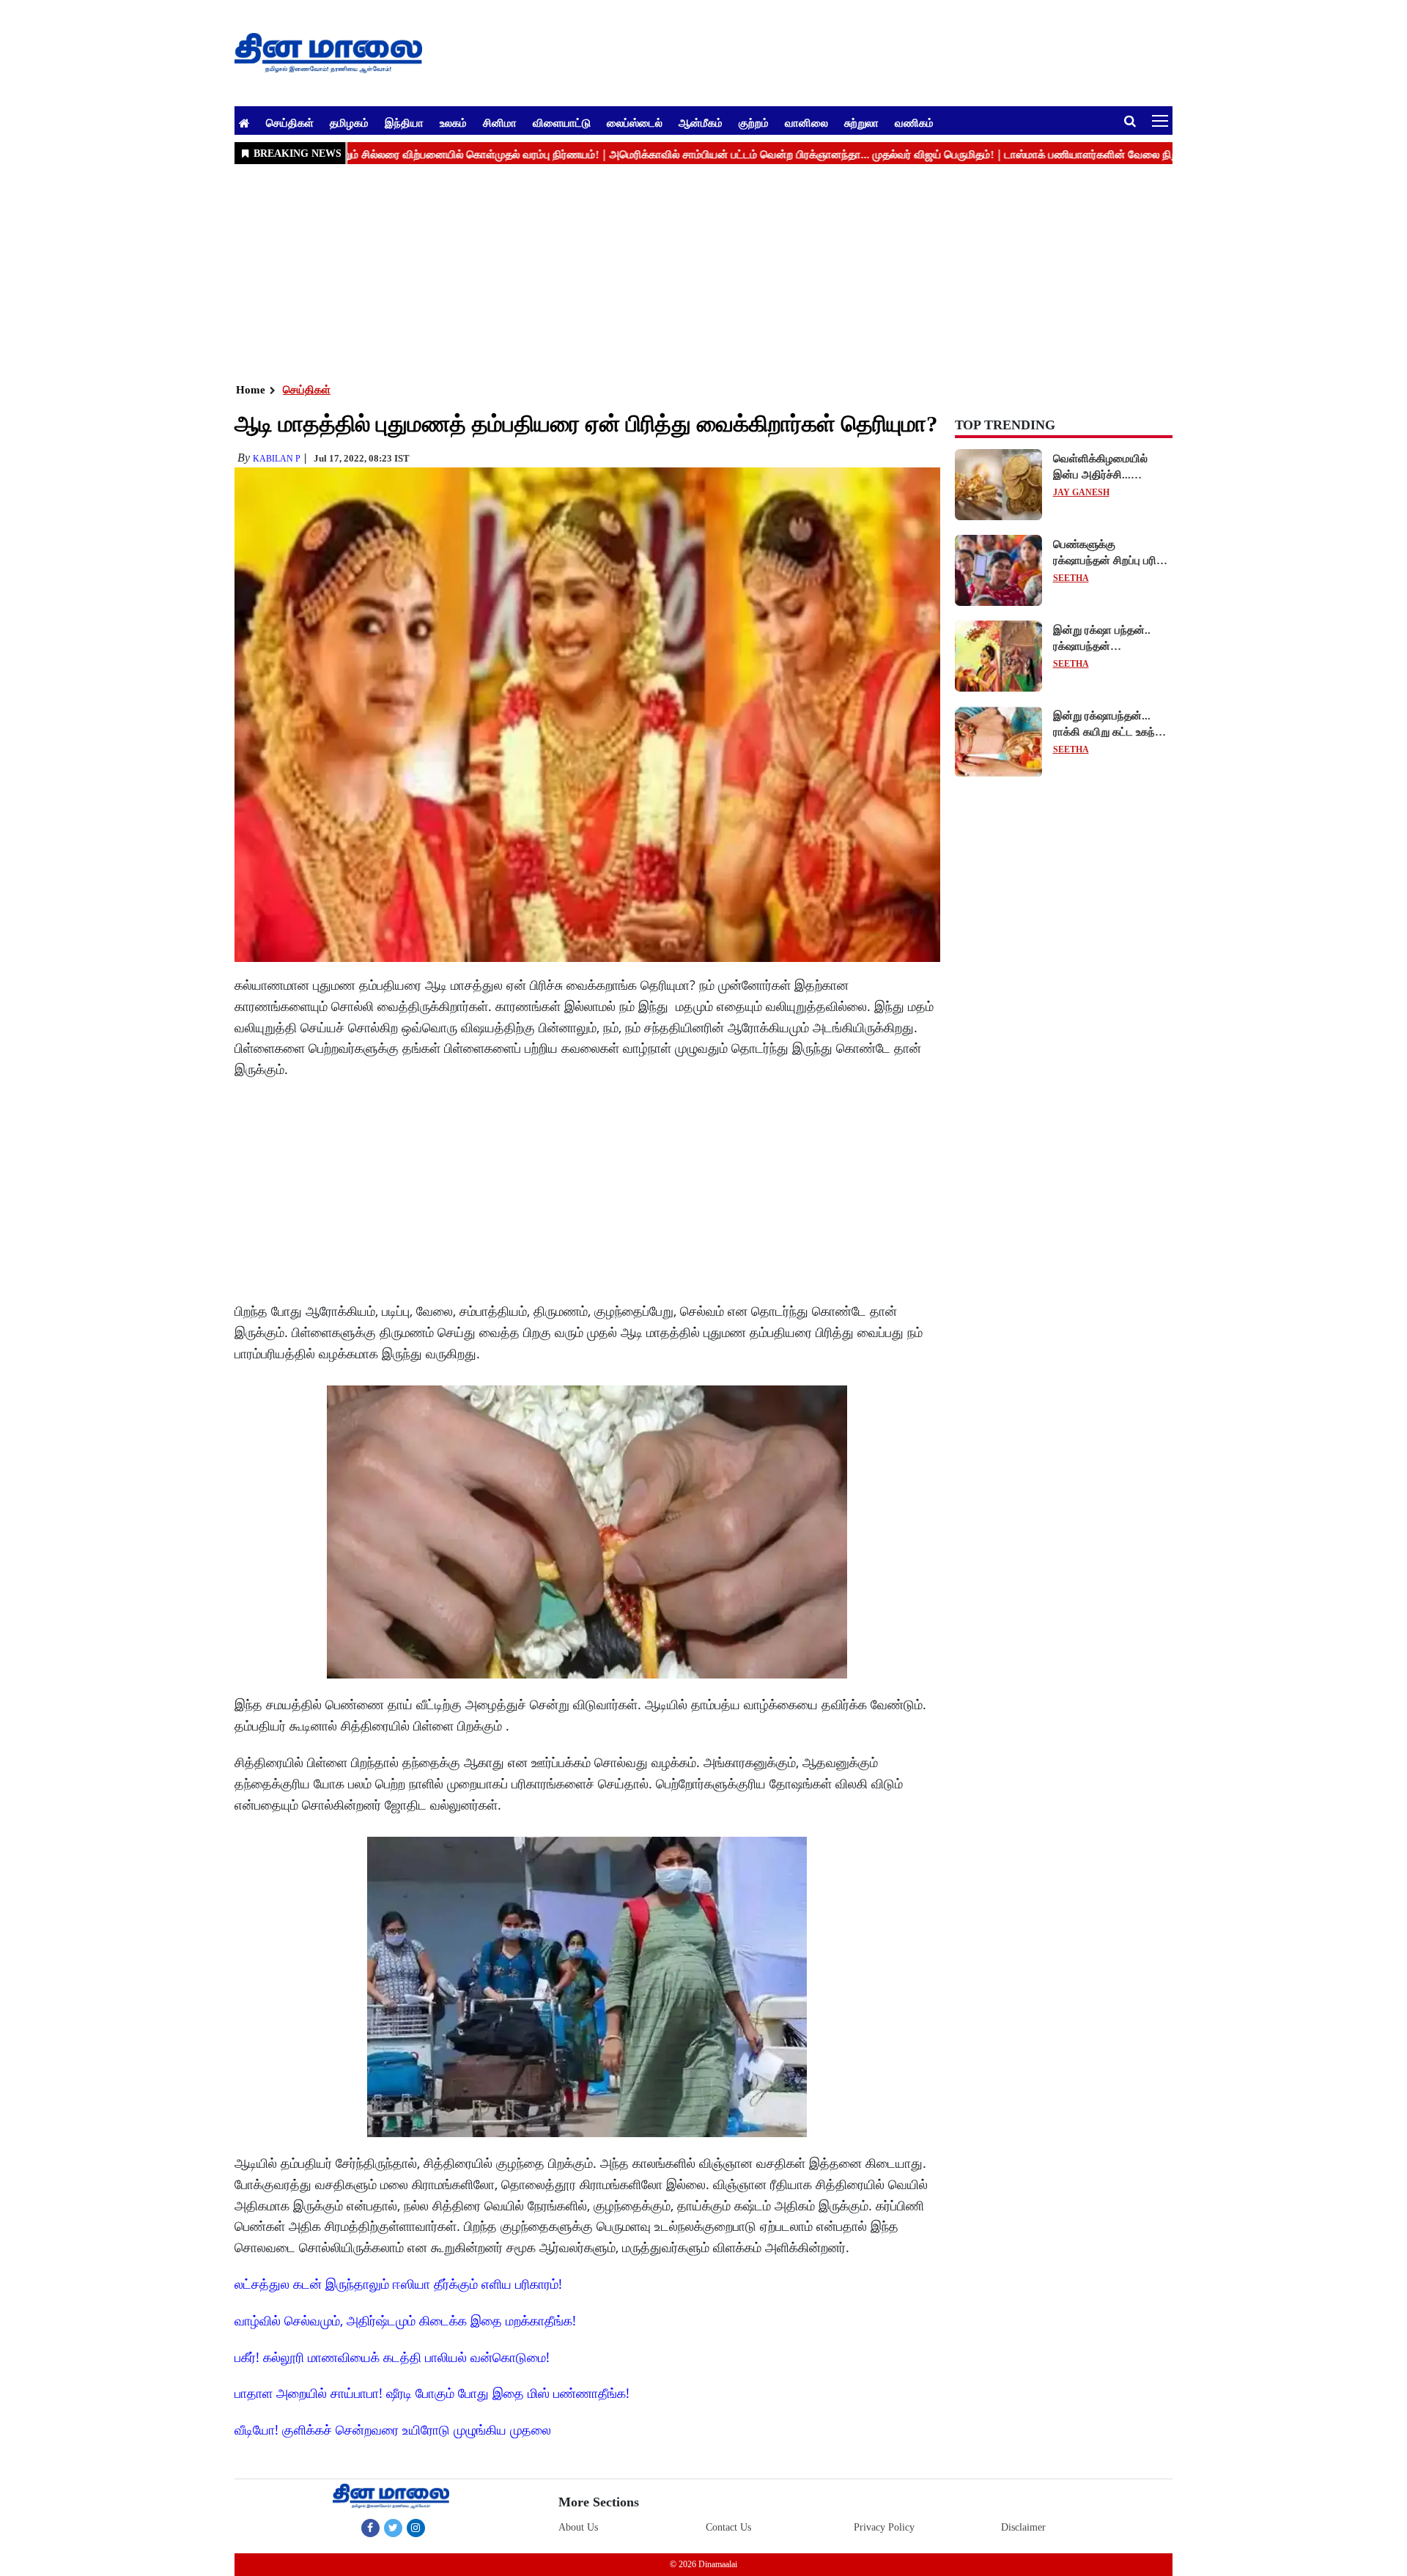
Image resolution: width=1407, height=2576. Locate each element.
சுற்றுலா (861, 122)
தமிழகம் (349, 122)
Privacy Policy (884, 2527)
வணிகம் (914, 122)
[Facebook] (370, 2528)
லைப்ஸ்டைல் (635, 122)
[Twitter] (393, 2528)
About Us (578, 2527)
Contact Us (728, 2527)
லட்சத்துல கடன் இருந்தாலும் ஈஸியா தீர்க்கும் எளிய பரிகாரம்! (398, 2284)
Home (251, 390)
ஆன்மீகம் (701, 122)
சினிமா (500, 122)
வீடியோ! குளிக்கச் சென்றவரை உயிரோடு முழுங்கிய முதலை (393, 2429)
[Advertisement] (674, 272)
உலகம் (453, 122)
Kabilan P (277, 459)
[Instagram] (416, 2528)
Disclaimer (1023, 2527)
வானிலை (806, 122)
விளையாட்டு (562, 122)
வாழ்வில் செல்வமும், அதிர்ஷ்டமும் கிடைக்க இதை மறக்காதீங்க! (405, 2320)
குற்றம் (754, 122)
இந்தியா (404, 122)
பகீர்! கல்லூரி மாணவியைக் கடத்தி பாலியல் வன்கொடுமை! (392, 2357)
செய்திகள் (290, 122)
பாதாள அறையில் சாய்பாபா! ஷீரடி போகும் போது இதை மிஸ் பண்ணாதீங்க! (432, 2393)
